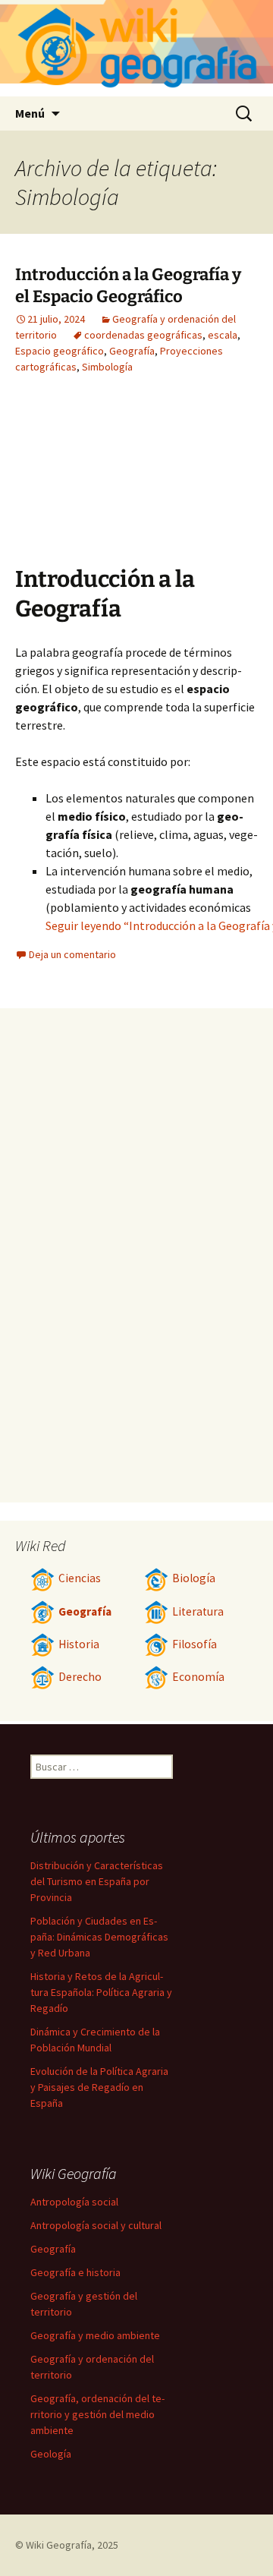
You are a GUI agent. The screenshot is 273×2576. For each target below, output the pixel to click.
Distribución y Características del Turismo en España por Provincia (97, 1881)
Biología (194, 1578)
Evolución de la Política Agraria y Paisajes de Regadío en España (99, 2087)
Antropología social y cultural (96, 2225)
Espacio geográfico (60, 351)
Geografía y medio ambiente (95, 2335)
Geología (51, 2454)
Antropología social (74, 2202)
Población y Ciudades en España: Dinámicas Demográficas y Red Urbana (99, 1937)
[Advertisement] (174, 481)
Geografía (132, 351)
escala (223, 335)
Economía (198, 1677)
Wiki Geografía (59, 2545)
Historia (79, 1644)
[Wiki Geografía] (136, 48)
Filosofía (195, 1644)
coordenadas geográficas (143, 335)
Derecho (80, 1677)
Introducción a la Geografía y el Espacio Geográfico (128, 285)
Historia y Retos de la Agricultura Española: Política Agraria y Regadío (101, 1992)
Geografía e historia (75, 2272)
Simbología (107, 367)
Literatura (198, 1611)
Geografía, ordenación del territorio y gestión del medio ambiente (97, 2414)
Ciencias (80, 1578)
